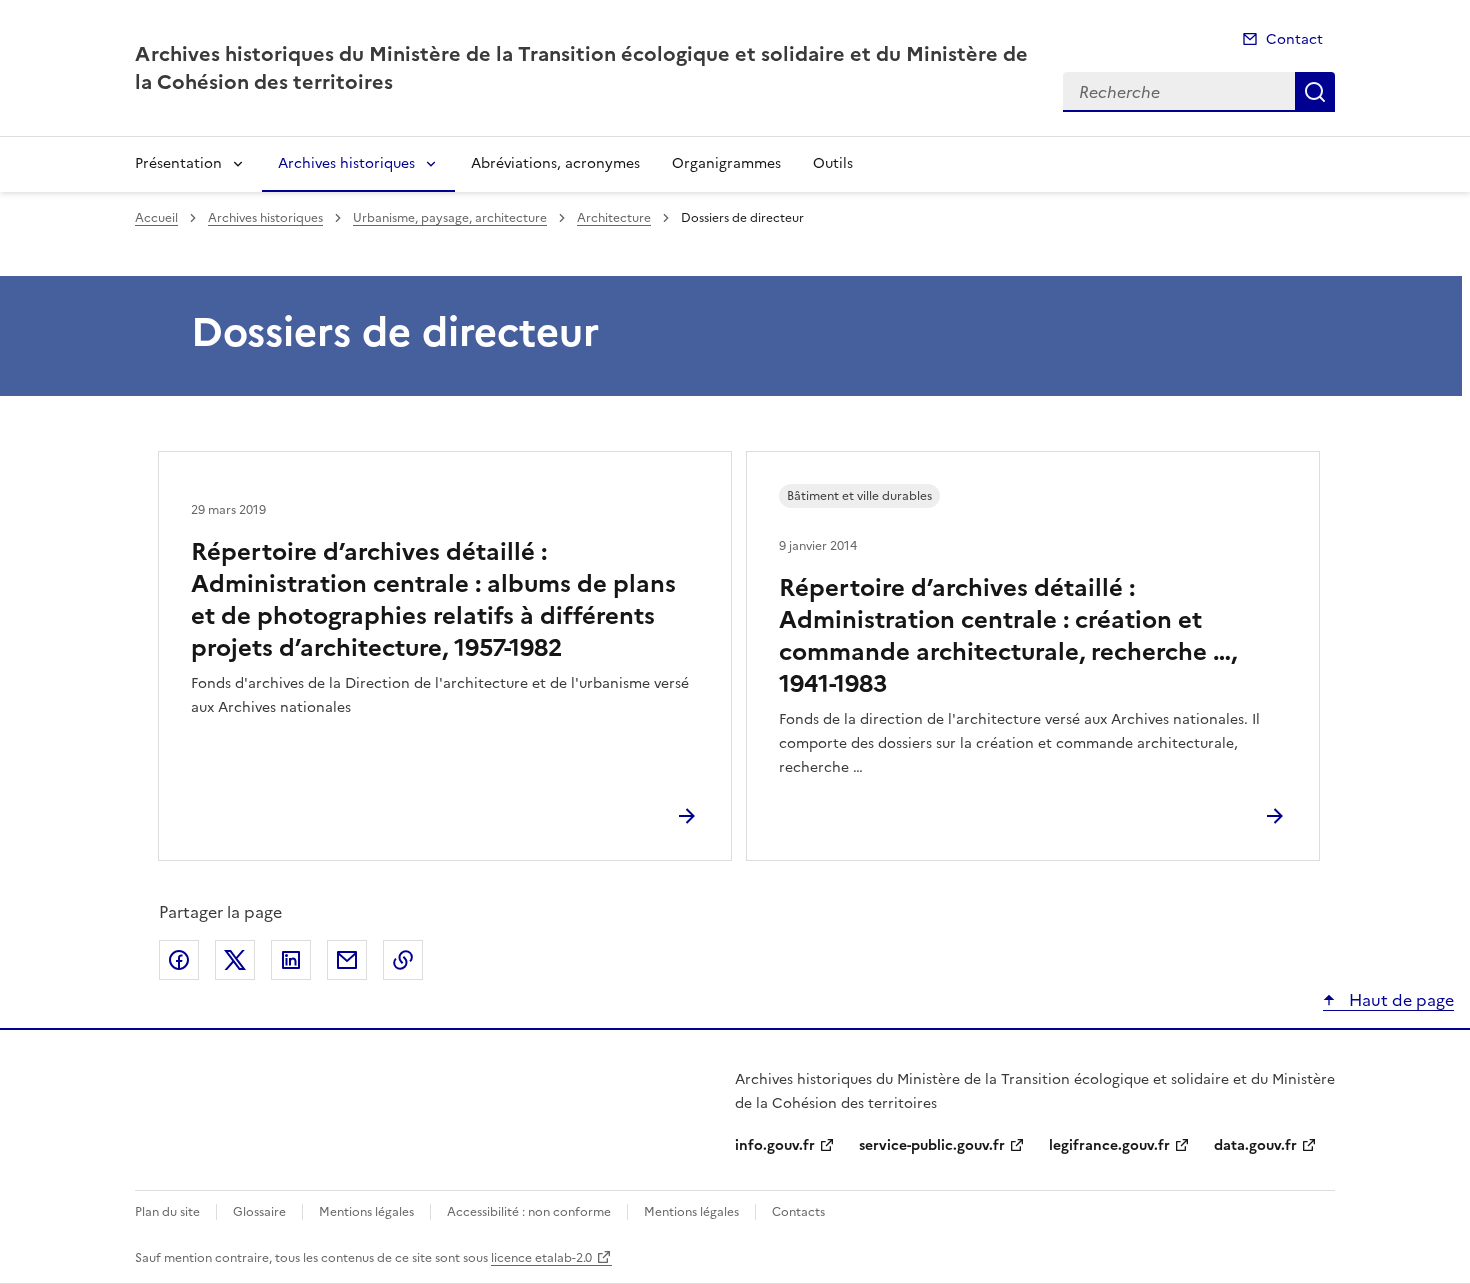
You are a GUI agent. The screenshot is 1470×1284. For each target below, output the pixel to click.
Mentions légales (366, 1212)
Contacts (798, 1212)
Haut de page (1399, 1000)
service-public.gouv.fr (932, 1145)
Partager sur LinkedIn (291, 960)
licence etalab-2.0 (541, 1258)
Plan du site (167, 1212)
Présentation (178, 163)
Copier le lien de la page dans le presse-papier (403, 960)
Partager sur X (235, 960)
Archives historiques (346, 163)
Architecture (614, 218)
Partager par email (347, 960)
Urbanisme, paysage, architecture (450, 218)
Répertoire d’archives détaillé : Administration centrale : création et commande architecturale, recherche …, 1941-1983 (1008, 636)
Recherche (1315, 92)
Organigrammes (726, 163)
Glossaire (259, 1212)
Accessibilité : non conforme (529, 1212)
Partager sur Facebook (179, 960)
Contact (1294, 39)
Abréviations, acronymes (555, 163)
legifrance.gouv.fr (1109, 1145)
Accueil (156, 218)
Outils (833, 163)
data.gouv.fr (1255, 1145)
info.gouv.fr (775, 1145)
